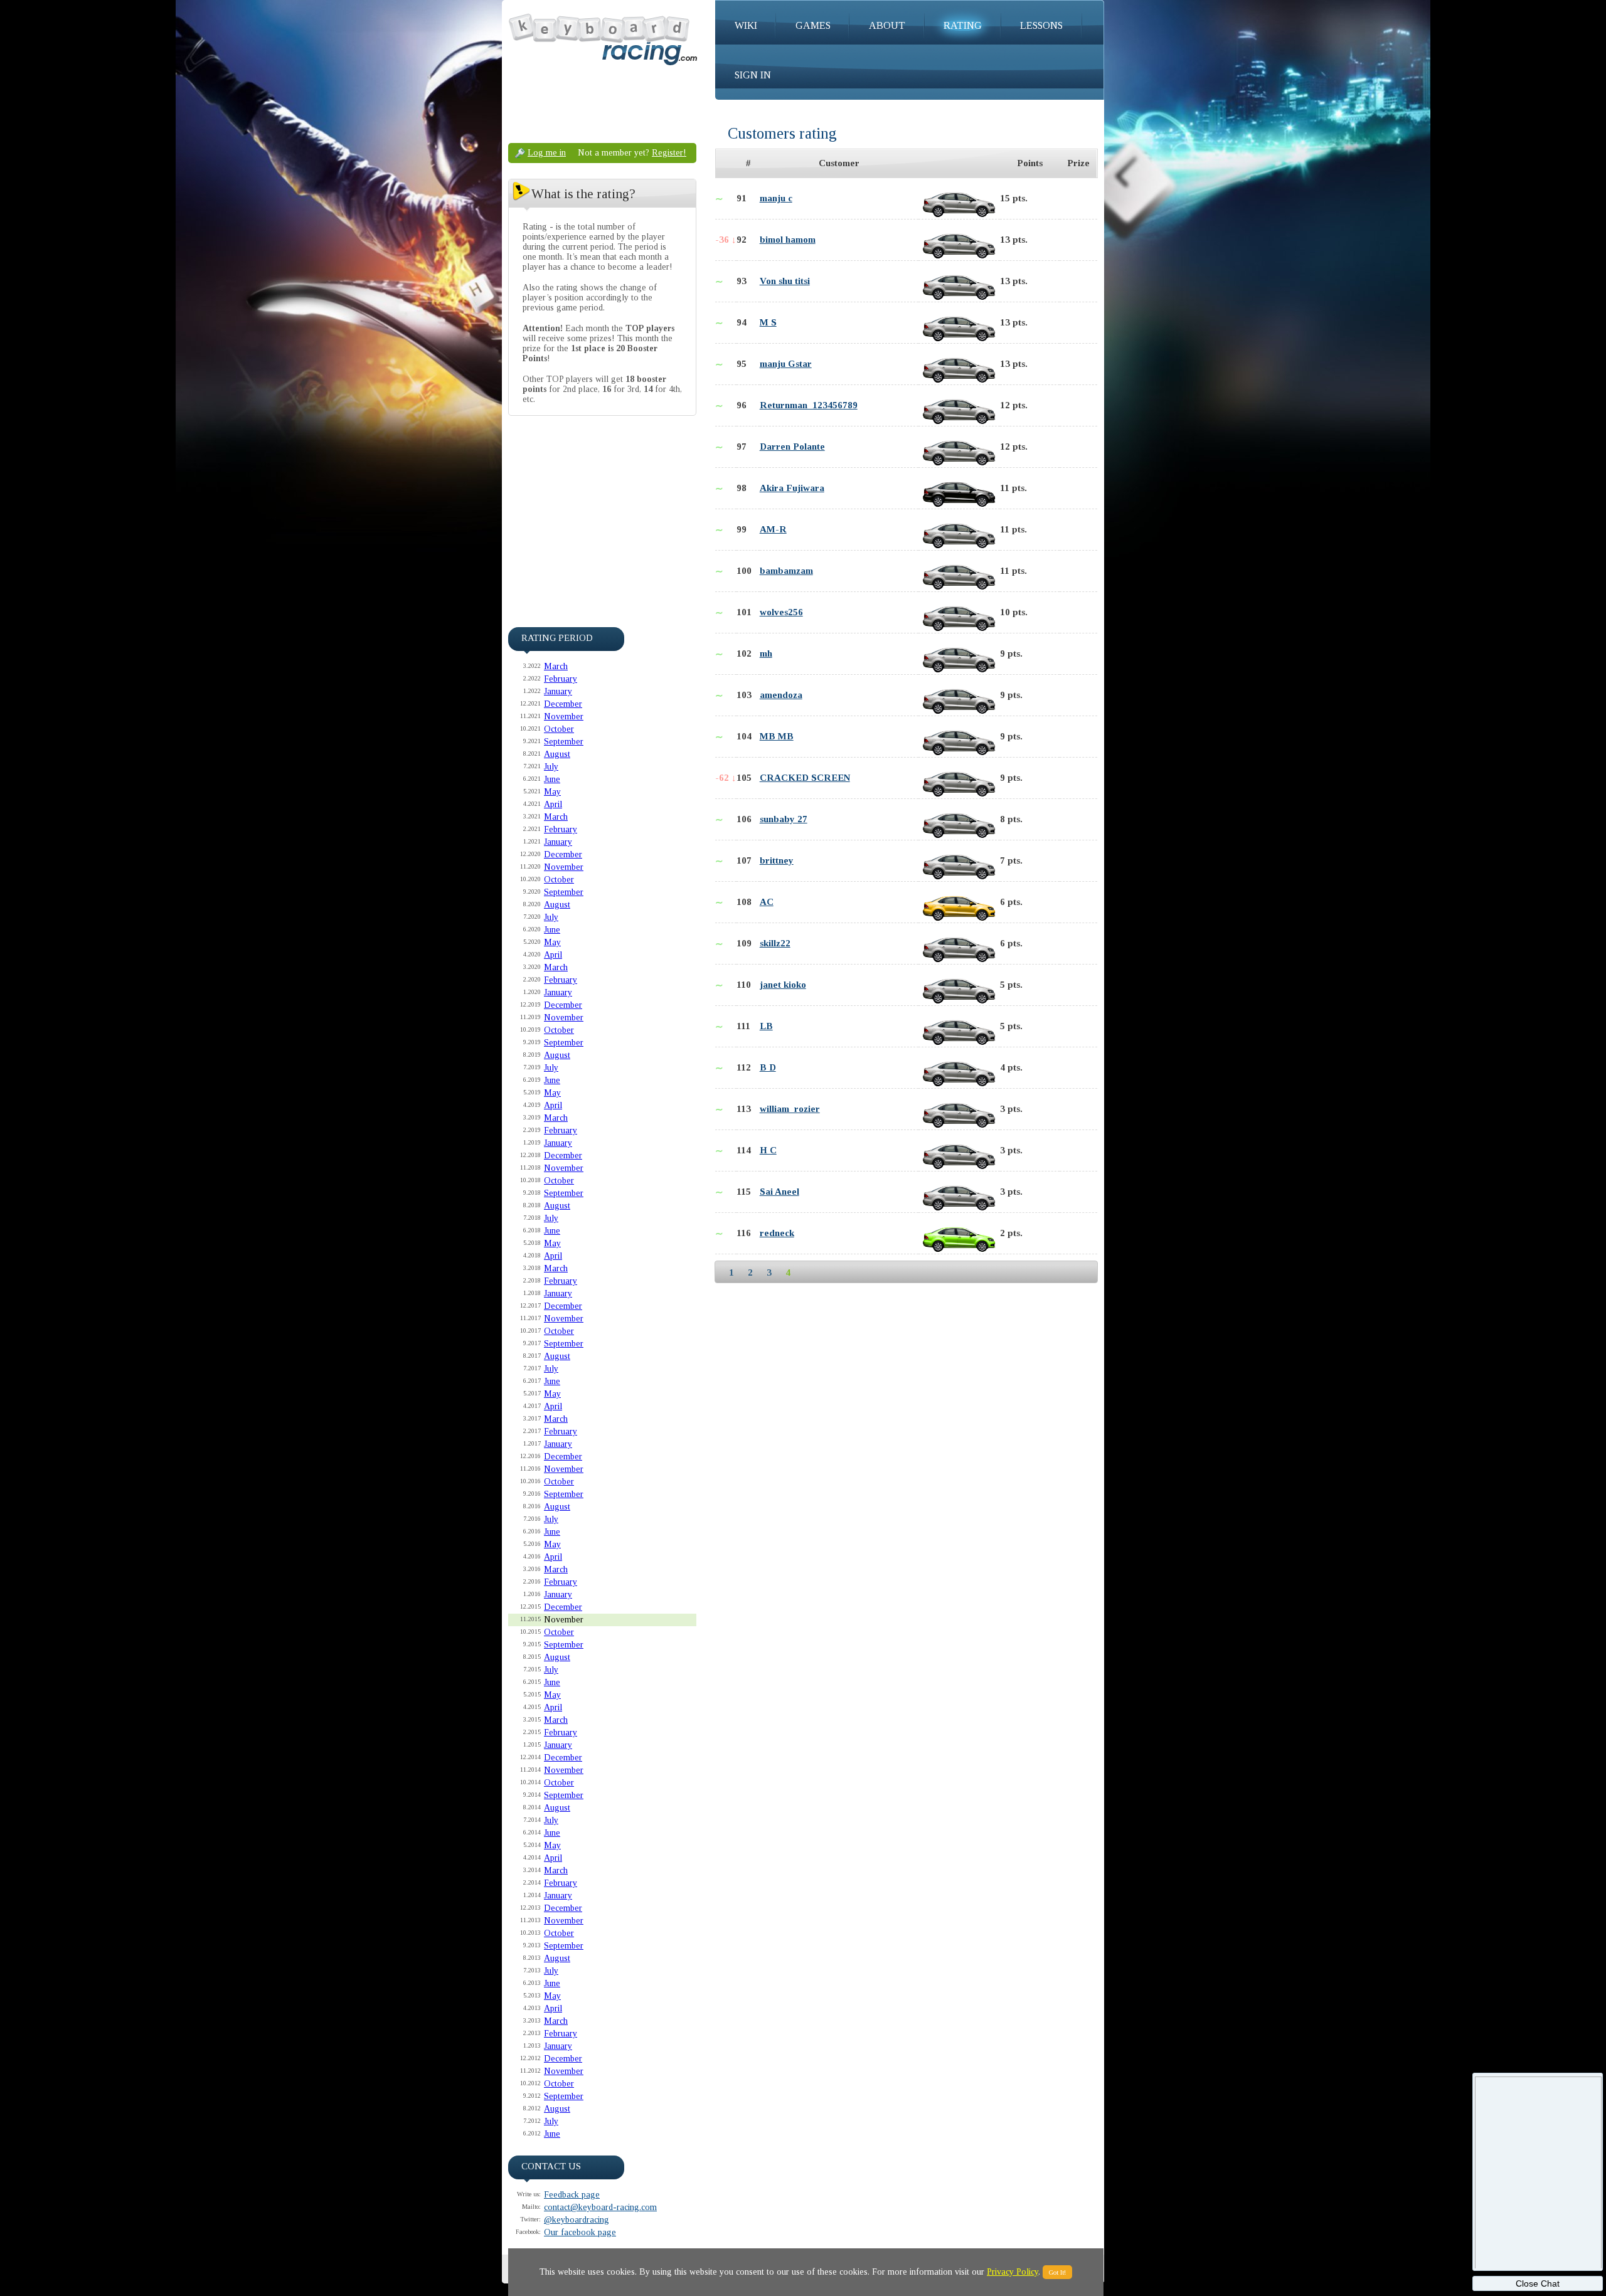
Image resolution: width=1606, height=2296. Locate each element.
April (553, 804)
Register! (669, 153)
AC (767, 902)
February (561, 679)
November (564, 717)
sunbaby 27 (784, 819)
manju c (776, 198)
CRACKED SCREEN (805, 778)
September (564, 742)
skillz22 (775, 943)
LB (766, 1026)
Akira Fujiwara (792, 488)
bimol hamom (788, 240)
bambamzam (786, 571)
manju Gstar (786, 364)
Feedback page (572, 2195)
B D (768, 1067)
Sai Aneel (779, 1192)
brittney (777, 860)
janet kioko (783, 985)
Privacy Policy (1013, 2272)
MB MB (777, 736)
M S (768, 322)
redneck (777, 1233)
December (563, 704)
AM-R (773, 529)
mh (766, 653)
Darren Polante (792, 447)
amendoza (781, 695)
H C (768, 1150)
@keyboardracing (577, 2220)
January (558, 691)
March (556, 666)
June (552, 779)
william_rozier (790, 1109)
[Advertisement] (602, 509)
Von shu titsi (785, 281)
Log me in (547, 153)
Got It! (1057, 2272)
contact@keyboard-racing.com (600, 2207)
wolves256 (781, 612)
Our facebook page (580, 2232)
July (551, 767)
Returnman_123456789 (809, 405)
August (557, 754)
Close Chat (1538, 2283)
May (552, 792)
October (559, 729)
